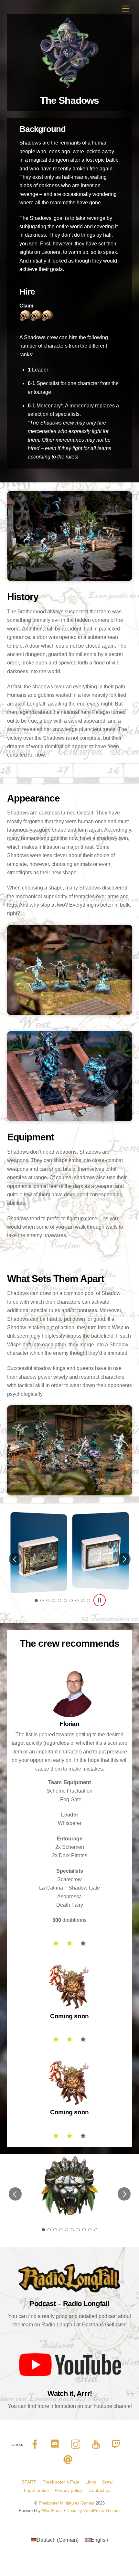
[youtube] (97, 2441)
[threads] (69, 2456)
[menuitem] (55, 2537)
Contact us (100, 2487)
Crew (107, 2478)
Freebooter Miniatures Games (67, 2500)
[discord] (56, 2441)
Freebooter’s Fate (61, 2478)
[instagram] (77, 2441)
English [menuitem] (100, 2536)
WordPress (52, 2507)
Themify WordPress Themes (94, 2507)
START (29, 2478)
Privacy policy (69, 2487)
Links (91, 2478)
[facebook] (36, 2441)
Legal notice (36, 2487)
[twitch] (118, 2441)
